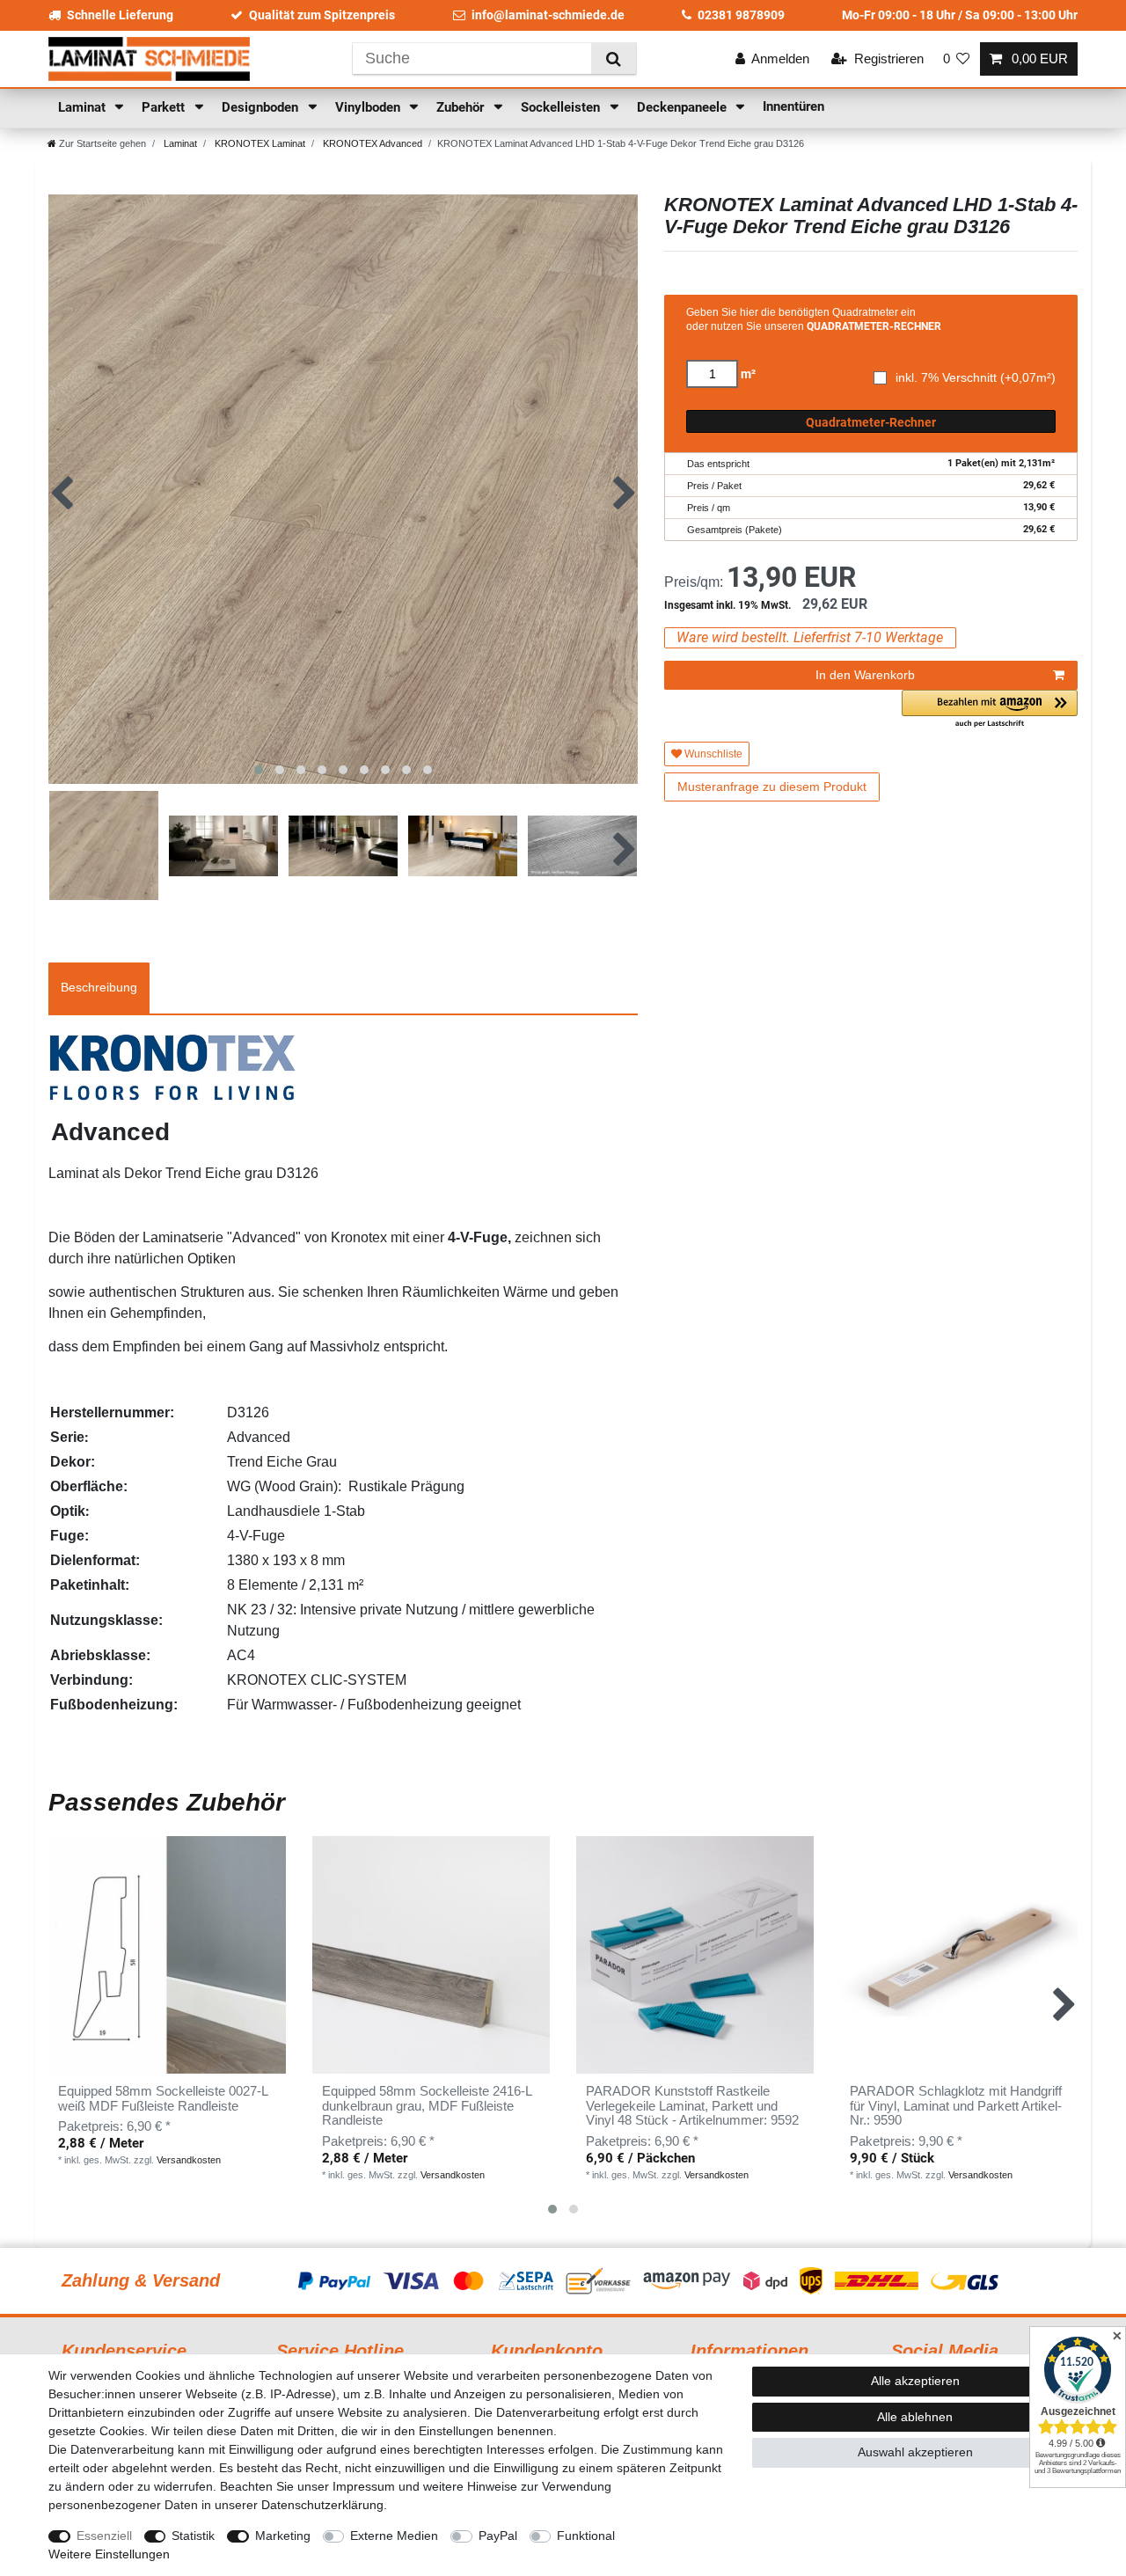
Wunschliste (712, 754)
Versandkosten (189, 2160)
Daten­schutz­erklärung (322, 2505)
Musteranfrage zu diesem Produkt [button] (772, 787)
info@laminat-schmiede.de (548, 15)
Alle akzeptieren (915, 2381)
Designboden (262, 107)
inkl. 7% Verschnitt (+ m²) (976, 378)
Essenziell (104, 2536)
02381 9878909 (741, 15)
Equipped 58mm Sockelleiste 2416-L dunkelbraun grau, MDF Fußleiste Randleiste (427, 2106)
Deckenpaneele (684, 107)
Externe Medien (394, 2536)
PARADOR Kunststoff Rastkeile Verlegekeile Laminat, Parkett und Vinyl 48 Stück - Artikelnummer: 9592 (692, 2106)
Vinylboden (369, 107)
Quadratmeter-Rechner (871, 422)
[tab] (99, 988)
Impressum (364, 2486)
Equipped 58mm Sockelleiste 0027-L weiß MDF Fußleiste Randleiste (163, 2099)
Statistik (193, 2536)
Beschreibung (99, 987)
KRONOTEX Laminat (259, 143)
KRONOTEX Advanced (371, 143)
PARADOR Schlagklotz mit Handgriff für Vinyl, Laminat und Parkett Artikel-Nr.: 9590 (956, 2106)
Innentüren (793, 106)
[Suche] (614, 59)
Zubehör (462, 107)
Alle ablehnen (915, 2417)
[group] (167, 1955)
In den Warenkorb (865, 675)
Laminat (84, 107)
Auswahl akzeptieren (915, 2452)
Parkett (165, 107)
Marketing (283, 2536)
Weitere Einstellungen (109, 2554)
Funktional (586, 2536)
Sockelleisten (562, 107)
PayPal (498, 2536)
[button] (990, 710)
